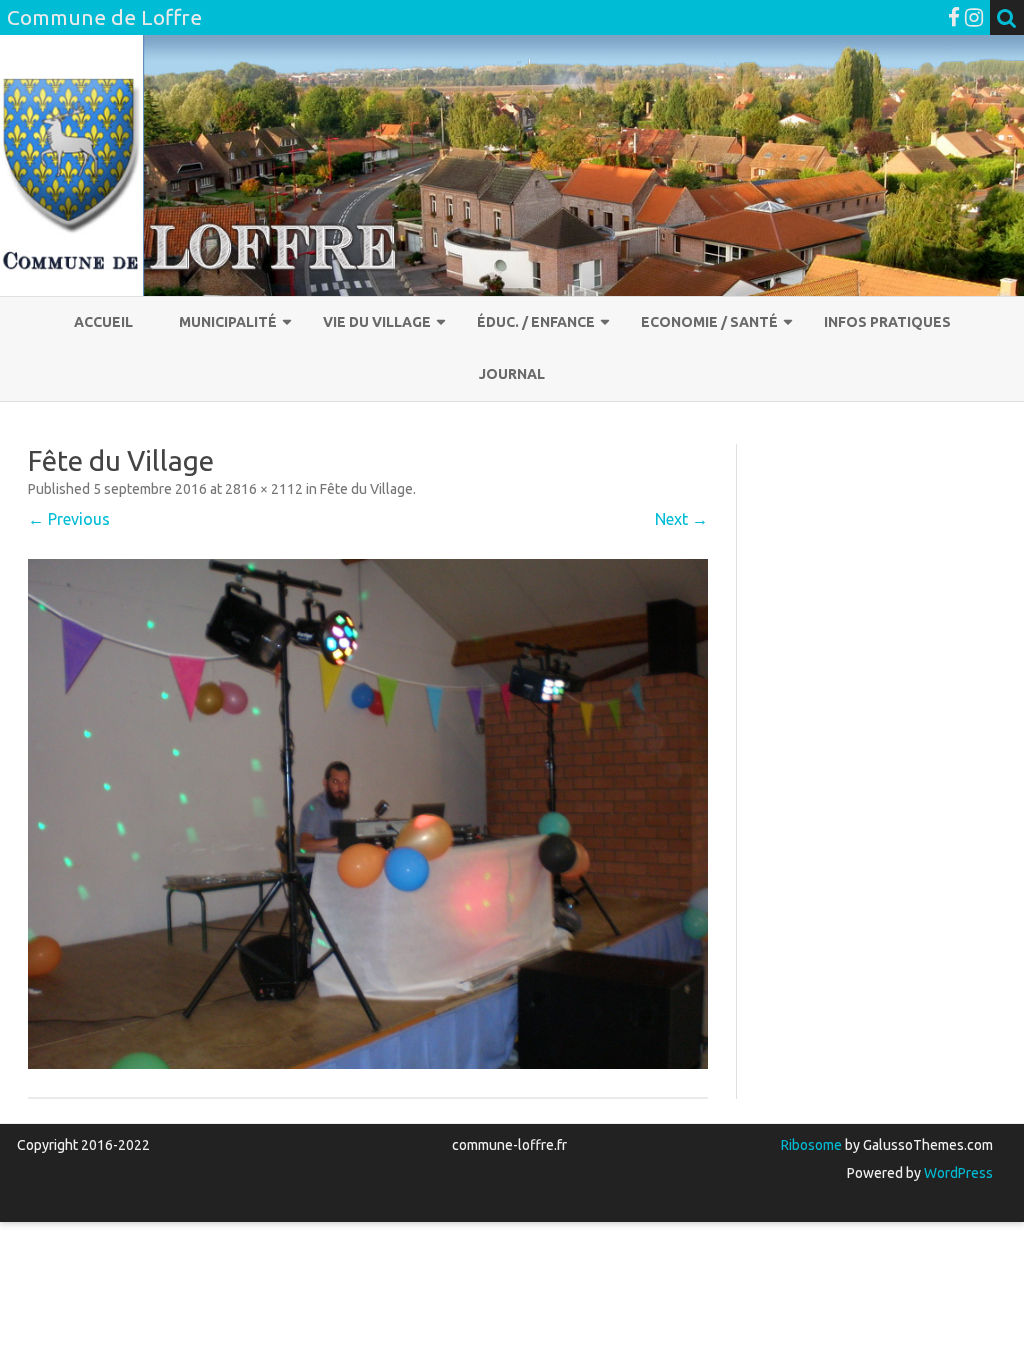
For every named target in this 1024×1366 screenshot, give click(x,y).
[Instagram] (974, 17)
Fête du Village (366, 489)
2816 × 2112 (264, 489)
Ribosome (811, 1145)
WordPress (957, 1173)
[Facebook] (954, 17)
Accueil (103, 322)
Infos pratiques (887, 322)
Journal (512, 374)
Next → (681, 519)
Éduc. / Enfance (536, 322)
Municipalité (228, 322)
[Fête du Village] (368, 814)
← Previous (69, 519)
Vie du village (377, 322)
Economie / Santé (709, 322)
